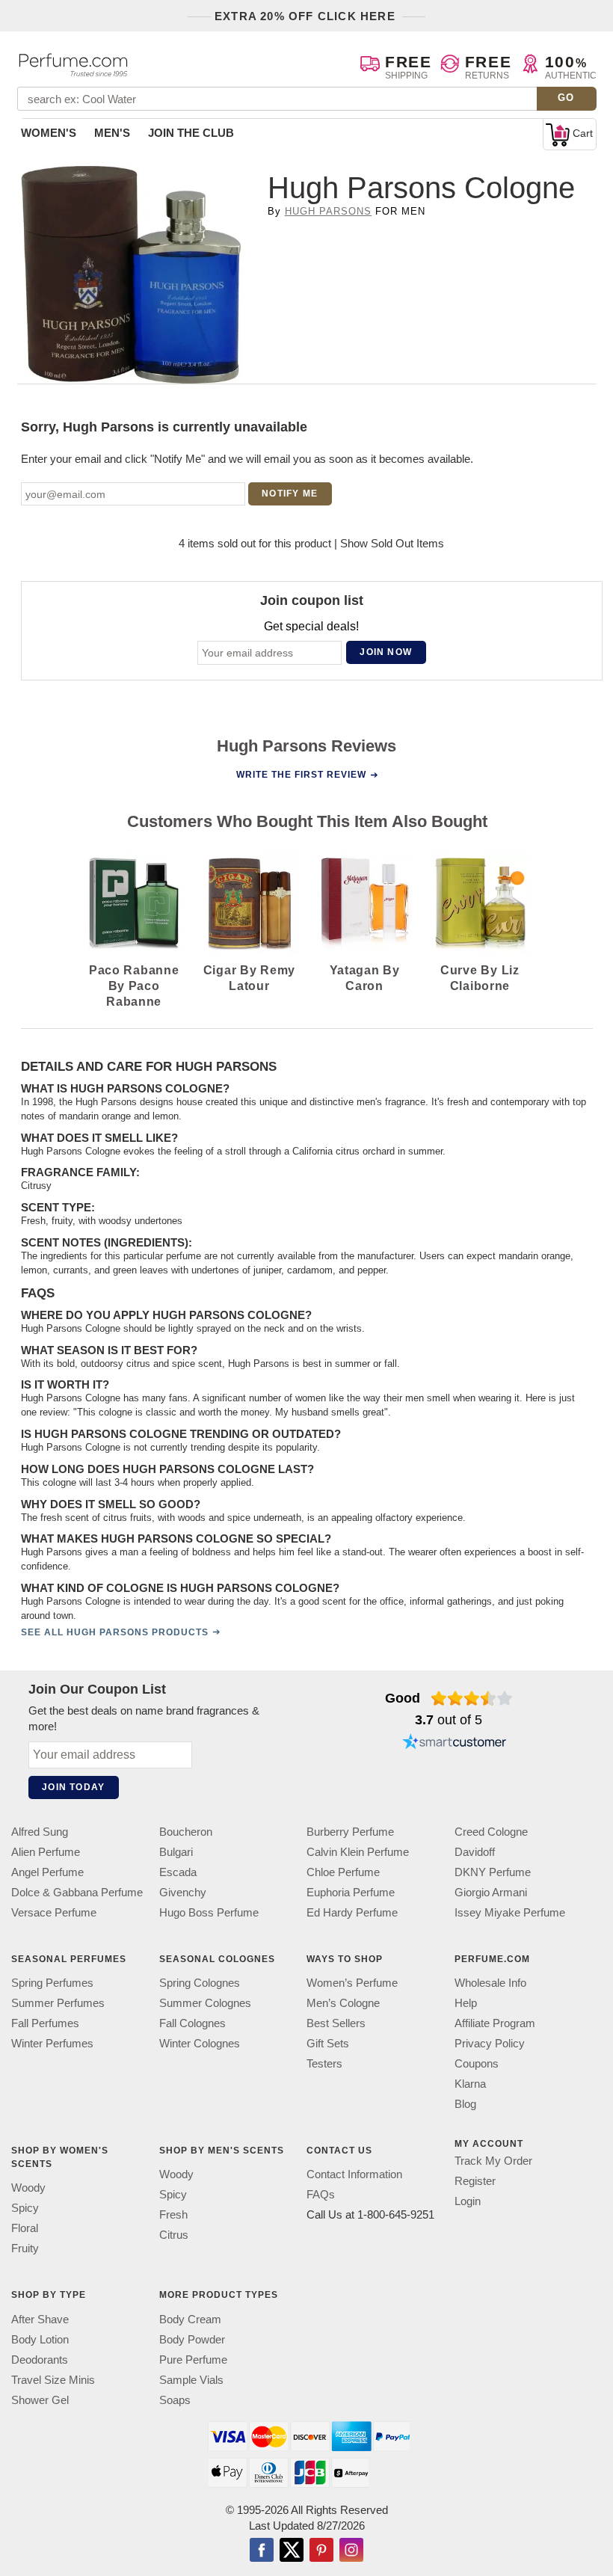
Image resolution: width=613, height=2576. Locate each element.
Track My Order (493, 2161)
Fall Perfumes (45, 2024)
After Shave (40, 2319)
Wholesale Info (490, 1983)
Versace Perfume (54, 1912)
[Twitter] (292, 2551)
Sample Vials (191, 2380)
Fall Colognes (192, 2024)
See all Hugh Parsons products (115, 1632)
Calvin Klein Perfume (358, 1852)
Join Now (386, 653)
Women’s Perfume (352, 1983)
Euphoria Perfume (351, 1892)
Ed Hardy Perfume (352, 1912)
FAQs (321, 2195)
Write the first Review (301, 775)
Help (466, 2004)
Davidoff (475, 1852)
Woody (28, 2188)
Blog (465, 2105)
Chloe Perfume (343, 1872)
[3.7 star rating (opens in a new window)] (472, 1698)
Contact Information (354, 2175)
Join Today (73, 1787)
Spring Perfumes (52, 1983)
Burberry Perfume (350, 1832)
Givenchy (183, 1892)
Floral (25, 2229)
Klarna (470, 2084)
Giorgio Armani (491, 1892)
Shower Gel (40, 2400)
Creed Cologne (491, 1832)
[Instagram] (351, 2551)
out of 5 (449, 1720)
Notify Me (290, 494)
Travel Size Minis (53, 2380)
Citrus (174, 2235)
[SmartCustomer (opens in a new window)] (455, 1743)
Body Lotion (40, 2339)
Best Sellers (336, 2024)
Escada (178, 1872)
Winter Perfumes (52, 2044)
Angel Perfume (47, 1872)
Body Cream (190, 2319)
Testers (324, 2064)
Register (475, 2182)
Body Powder (192, 2339)
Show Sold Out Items (392, 543)
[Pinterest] (321, 2551)
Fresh (173, 2215)
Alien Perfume (46, 1852)
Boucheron (186, 1832)
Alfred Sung (40, 1832)
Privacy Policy (490, 2044)
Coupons (477, 2064)
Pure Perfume (193, 2360)
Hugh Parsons (328, 211)
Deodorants (40, 2360)
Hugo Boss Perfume (209, 1912)
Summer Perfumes (58, 2004)
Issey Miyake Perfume (510, 1912)
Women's (49, 133)
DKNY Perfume (493, 1872)
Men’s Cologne (343, 2004)
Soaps (175, 2400)
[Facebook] (262, 2551)
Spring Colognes (200, 1983)
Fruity (25, 2249)
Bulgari (176, 1852)
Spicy (25, 2208)
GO (566, 98)
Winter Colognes (200, 2044)
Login (468, 2202)
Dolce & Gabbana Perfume (77, 1892)
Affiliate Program (495, 2024)
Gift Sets (328, 2044)
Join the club (191, 133)
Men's (112, 133)
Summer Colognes (205, 2004)
